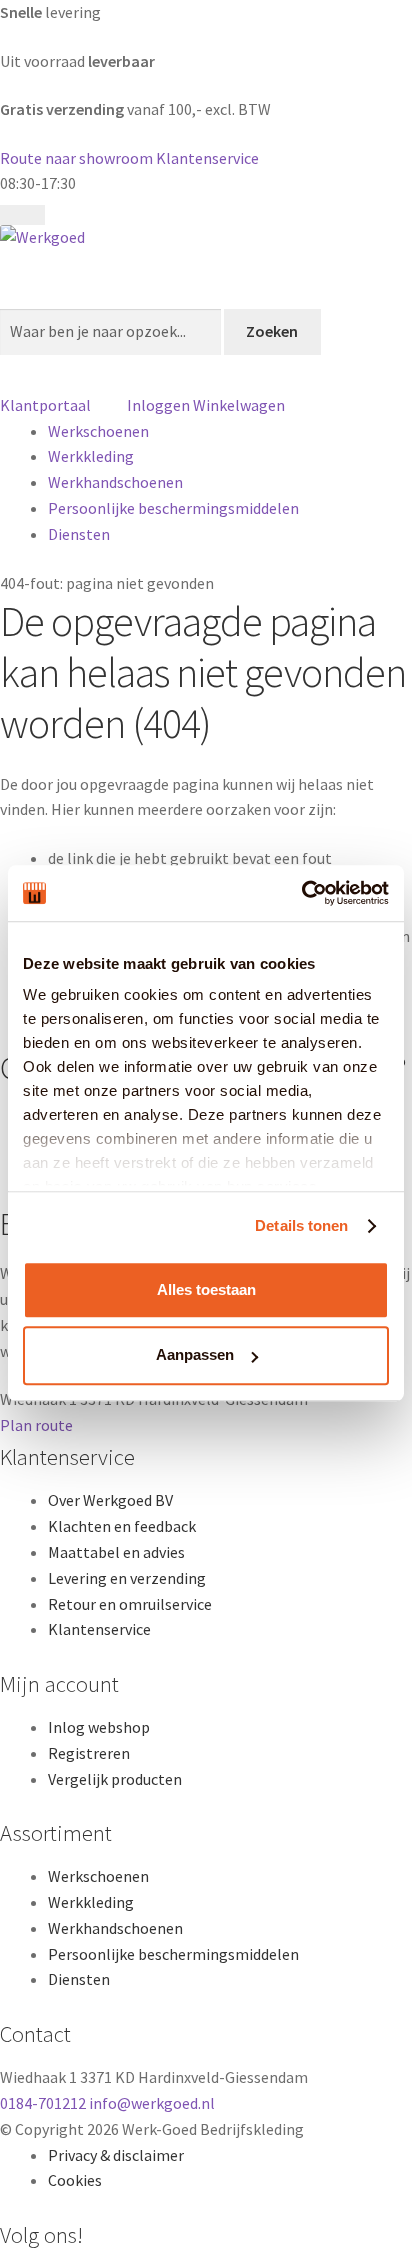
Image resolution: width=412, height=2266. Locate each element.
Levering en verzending (127, 1578)
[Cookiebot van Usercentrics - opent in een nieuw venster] (301, 893)
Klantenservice (207, 158)
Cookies (75, 2180)
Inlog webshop (99, 1727)
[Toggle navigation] (22, 215)
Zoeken (272, 331)
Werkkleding (91, 456)
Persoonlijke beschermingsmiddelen (173, 508)
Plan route (36, 1425)
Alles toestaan (206, 1289)
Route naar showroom (76, 158)
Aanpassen (195, 1355)
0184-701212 (44, 2103)
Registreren (89, 1753)
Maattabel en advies (116, 1552)
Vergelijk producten (115, 1779)
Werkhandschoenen (115, 482)
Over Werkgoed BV (110, 1500)
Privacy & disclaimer (116, 2155)
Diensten (79, 534)
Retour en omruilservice (130, 1604)
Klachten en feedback (122, 1526)
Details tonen (301, 1225)
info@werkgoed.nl (152, 2103)
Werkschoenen (98, 431)
